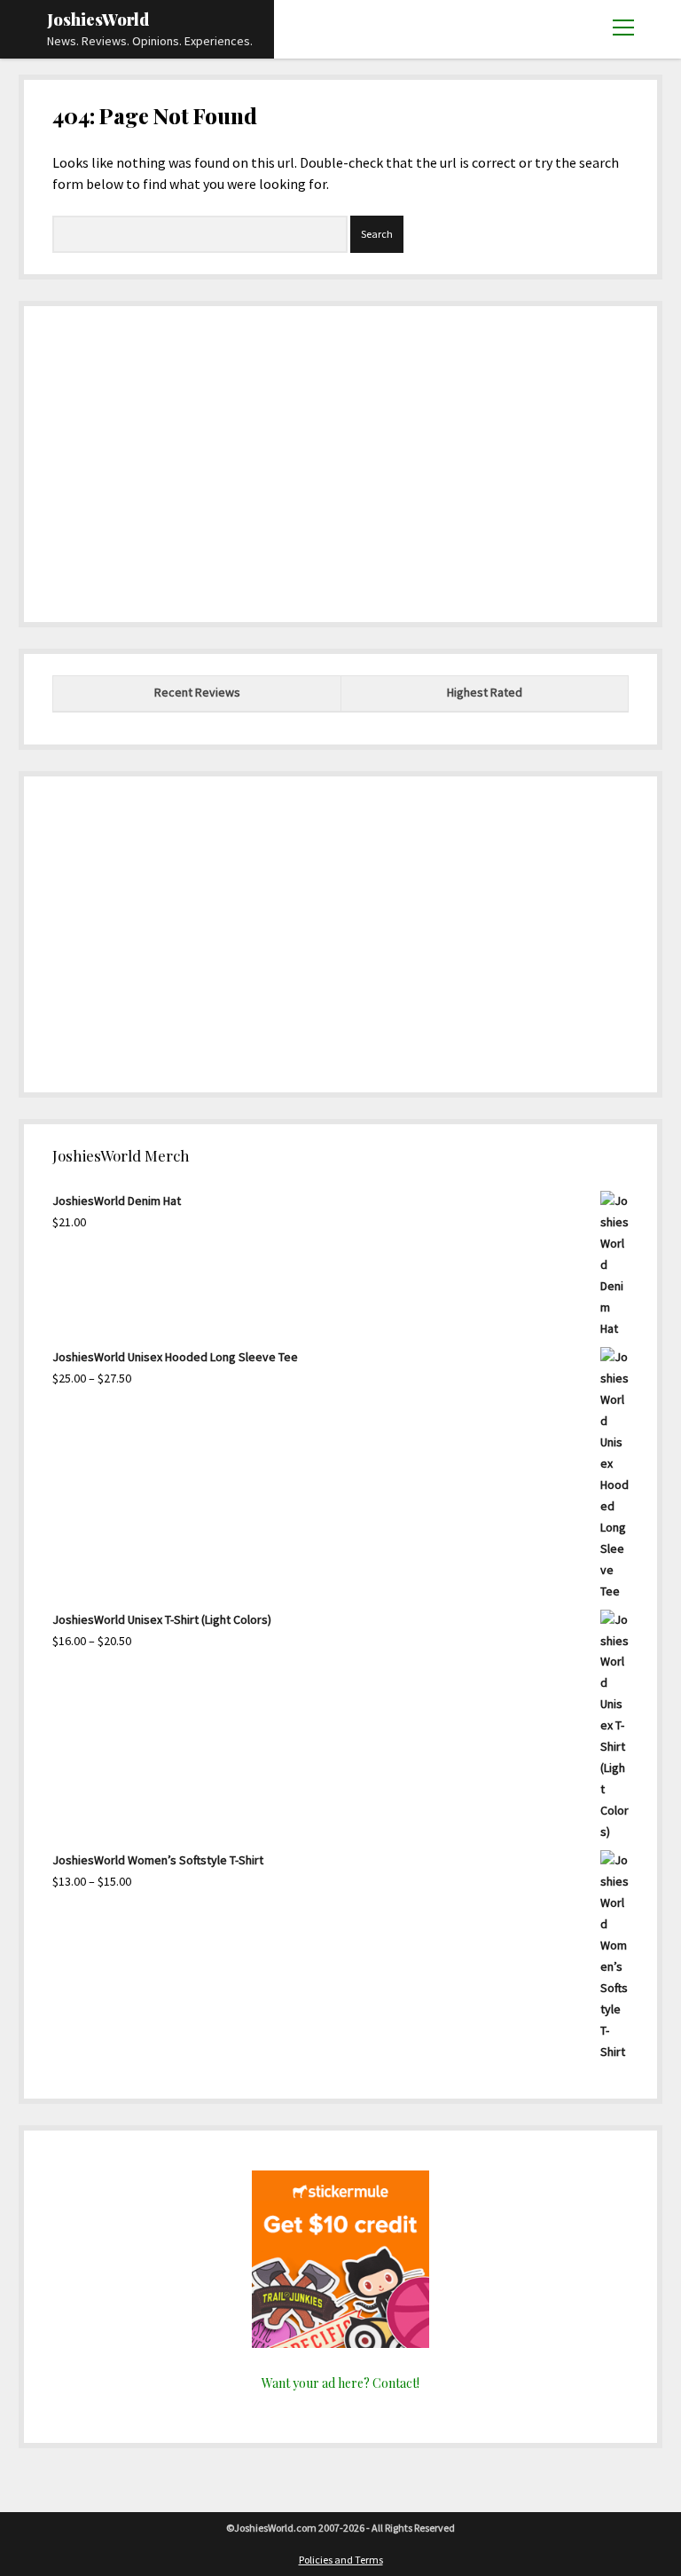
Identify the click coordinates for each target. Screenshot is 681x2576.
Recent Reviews (197, 692)
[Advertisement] (340, 459)
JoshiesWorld (98, 20)
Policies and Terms (341, 2560)
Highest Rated (485, 692)
